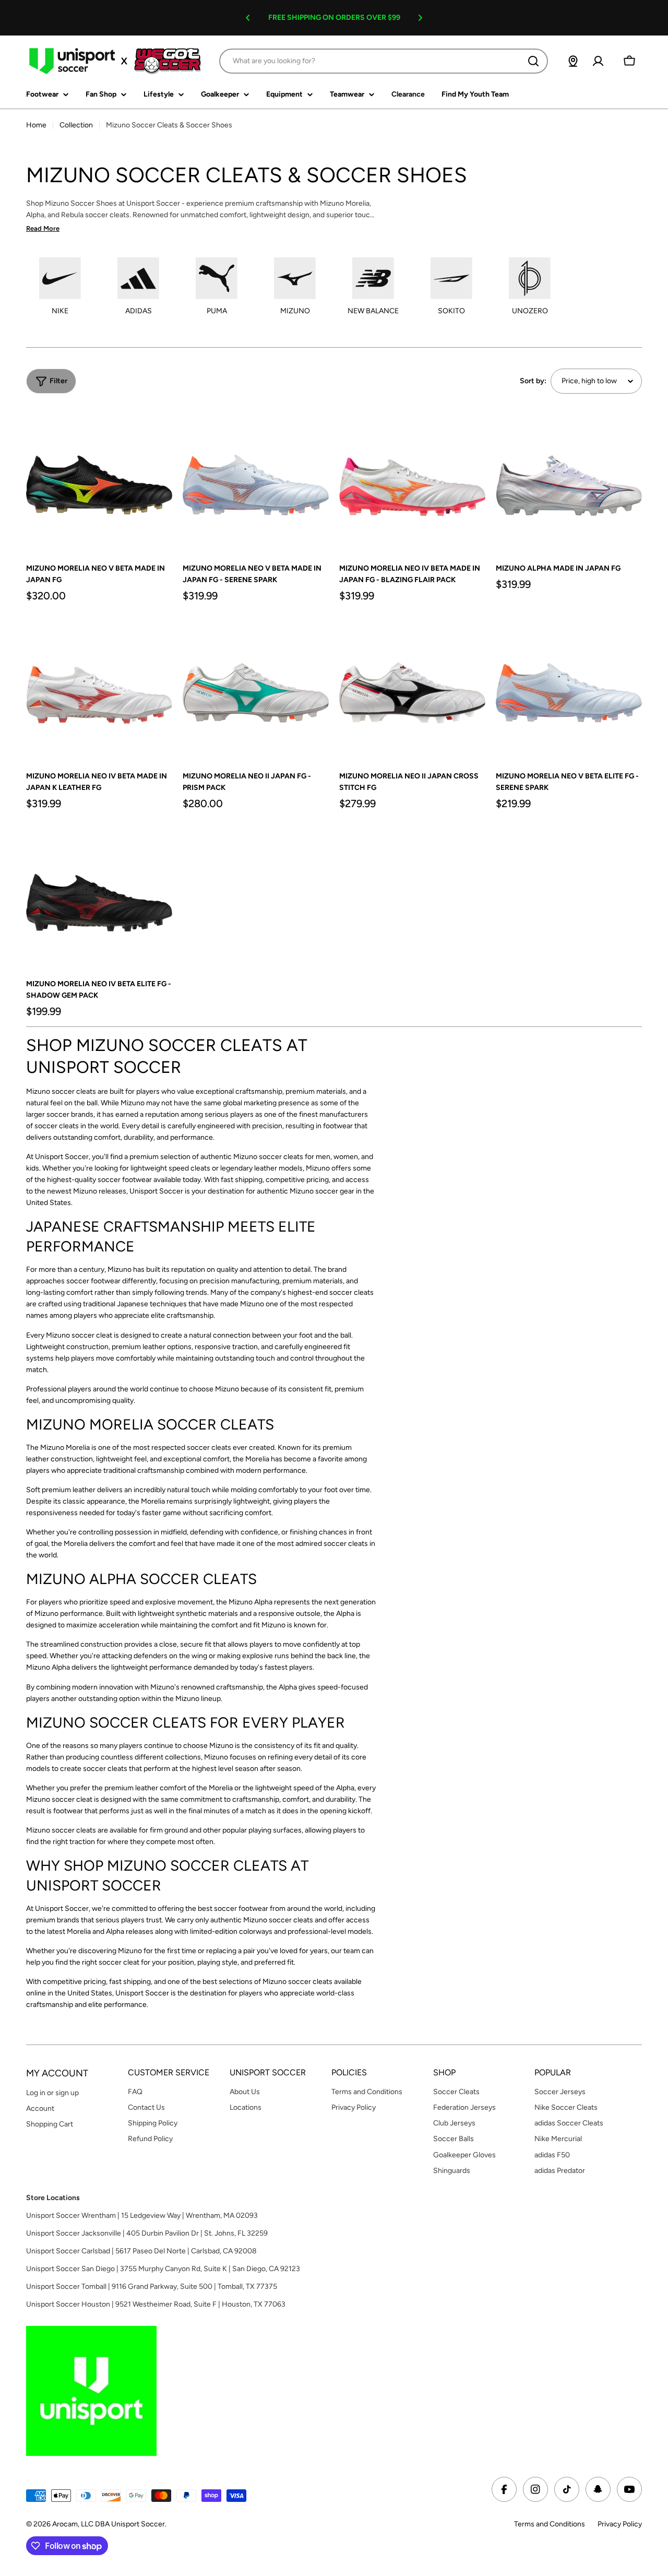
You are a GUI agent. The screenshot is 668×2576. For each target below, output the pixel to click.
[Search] (533, 61)
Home (36, 125)
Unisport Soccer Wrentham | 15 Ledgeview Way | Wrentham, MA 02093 (142, 2215)
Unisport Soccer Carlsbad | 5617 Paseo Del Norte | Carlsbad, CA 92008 (141, 2251)
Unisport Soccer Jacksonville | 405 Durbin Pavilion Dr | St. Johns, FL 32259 (147, 2233)
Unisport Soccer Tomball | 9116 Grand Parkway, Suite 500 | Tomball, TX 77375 (152, 2287)
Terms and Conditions (550, 2524)
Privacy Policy (620, 2524)
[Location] (573, 61)
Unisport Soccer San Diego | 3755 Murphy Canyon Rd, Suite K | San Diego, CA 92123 (163, 2269)
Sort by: (533, 381)
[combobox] (384, 61)
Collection (76, 125)
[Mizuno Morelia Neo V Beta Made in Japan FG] (99, 479)
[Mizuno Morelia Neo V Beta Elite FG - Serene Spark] (569, 687)
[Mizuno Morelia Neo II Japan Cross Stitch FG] (412, 687)
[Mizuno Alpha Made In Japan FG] (569, 479)
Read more (43, 228)
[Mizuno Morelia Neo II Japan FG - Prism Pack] (256, 687)
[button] (248, 18)
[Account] (598, 61)
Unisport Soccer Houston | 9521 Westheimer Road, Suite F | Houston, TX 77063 (156, 2304)
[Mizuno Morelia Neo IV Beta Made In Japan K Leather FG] (99, 687)
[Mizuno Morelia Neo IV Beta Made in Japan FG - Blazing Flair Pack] (412, 479)
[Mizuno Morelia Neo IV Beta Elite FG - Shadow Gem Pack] (99, 895)
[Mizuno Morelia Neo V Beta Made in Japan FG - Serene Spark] (256, 479)
